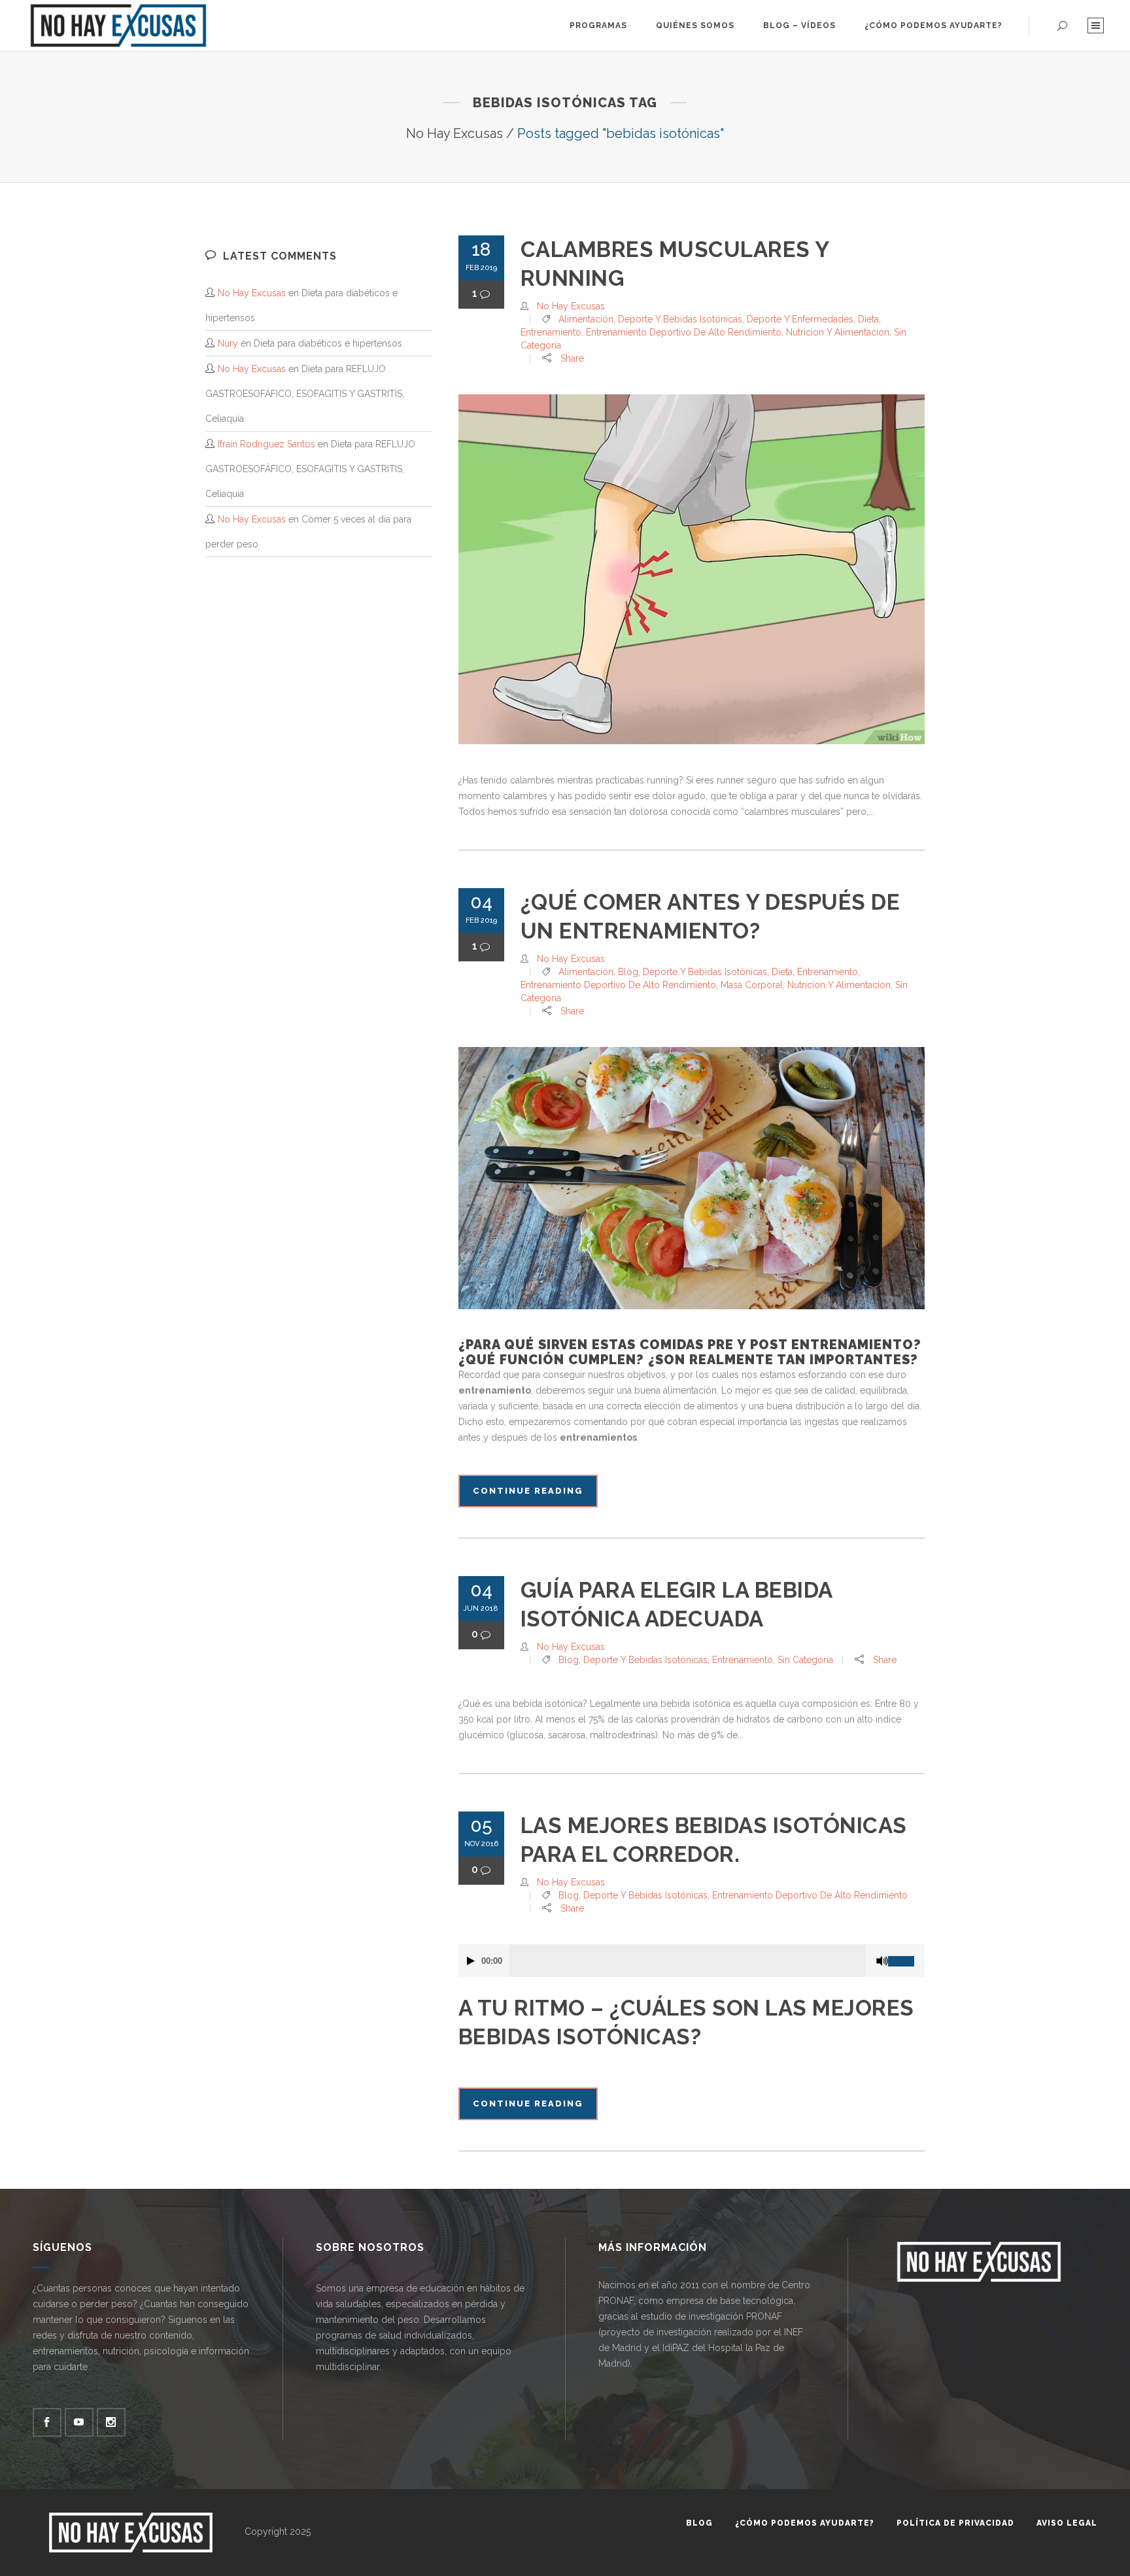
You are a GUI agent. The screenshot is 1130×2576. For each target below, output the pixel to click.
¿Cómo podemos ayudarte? (805, 2523)
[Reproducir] (471, 1961)
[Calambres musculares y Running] (692, 569)
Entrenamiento (551, 332)
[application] (692, 1961)
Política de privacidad (955, 2523)
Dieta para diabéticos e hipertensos (328, 343)
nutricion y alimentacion (838, 332)
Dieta (868, 319)
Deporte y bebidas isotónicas (680, 319)
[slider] (906, 1956)
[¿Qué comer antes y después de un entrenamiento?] (692, 1178)
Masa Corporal (752, 985)
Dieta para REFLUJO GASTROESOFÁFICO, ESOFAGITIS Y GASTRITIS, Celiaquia (305, 394)
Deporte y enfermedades (800, 319)
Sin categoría (805, 1660)
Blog (628, 972)
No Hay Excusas (454, 133)
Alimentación (586, 319)
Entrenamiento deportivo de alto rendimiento (684, 332)
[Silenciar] (882, 1961)
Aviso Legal (1067, 2523)
